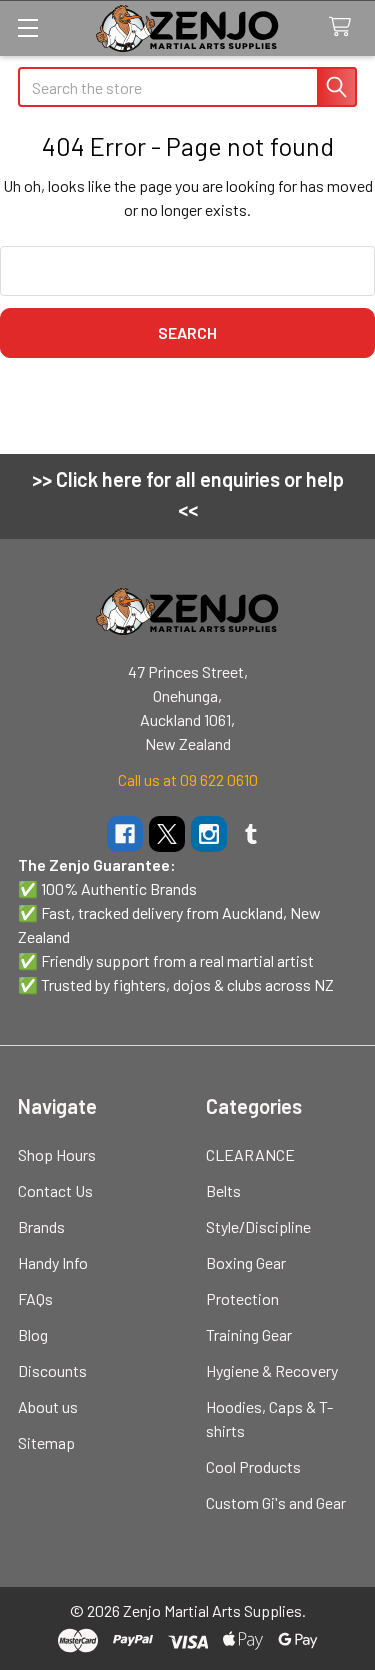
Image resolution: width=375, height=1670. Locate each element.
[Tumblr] (251, 834)
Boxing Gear (246, 1262)
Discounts (52, 1370)
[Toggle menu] (27, 27)
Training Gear (249, 1334)
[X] (167, 834)
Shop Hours (57, 1154)
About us (48, 1406)
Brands (41, 1226)
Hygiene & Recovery (272, 1370)
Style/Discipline (258, 1226)
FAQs (35, 1298)
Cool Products (253, 1466)
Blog (33, 1334)
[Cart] (344, 27)
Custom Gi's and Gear (276, 1502)
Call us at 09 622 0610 (188, 779)
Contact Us (55, 1190)
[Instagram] (209, 834)
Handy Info (53, 1262)
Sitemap (46, 1442)
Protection (242, 1298)
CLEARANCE (250, 1154)
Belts (223, 1190)
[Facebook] (125, 834)
